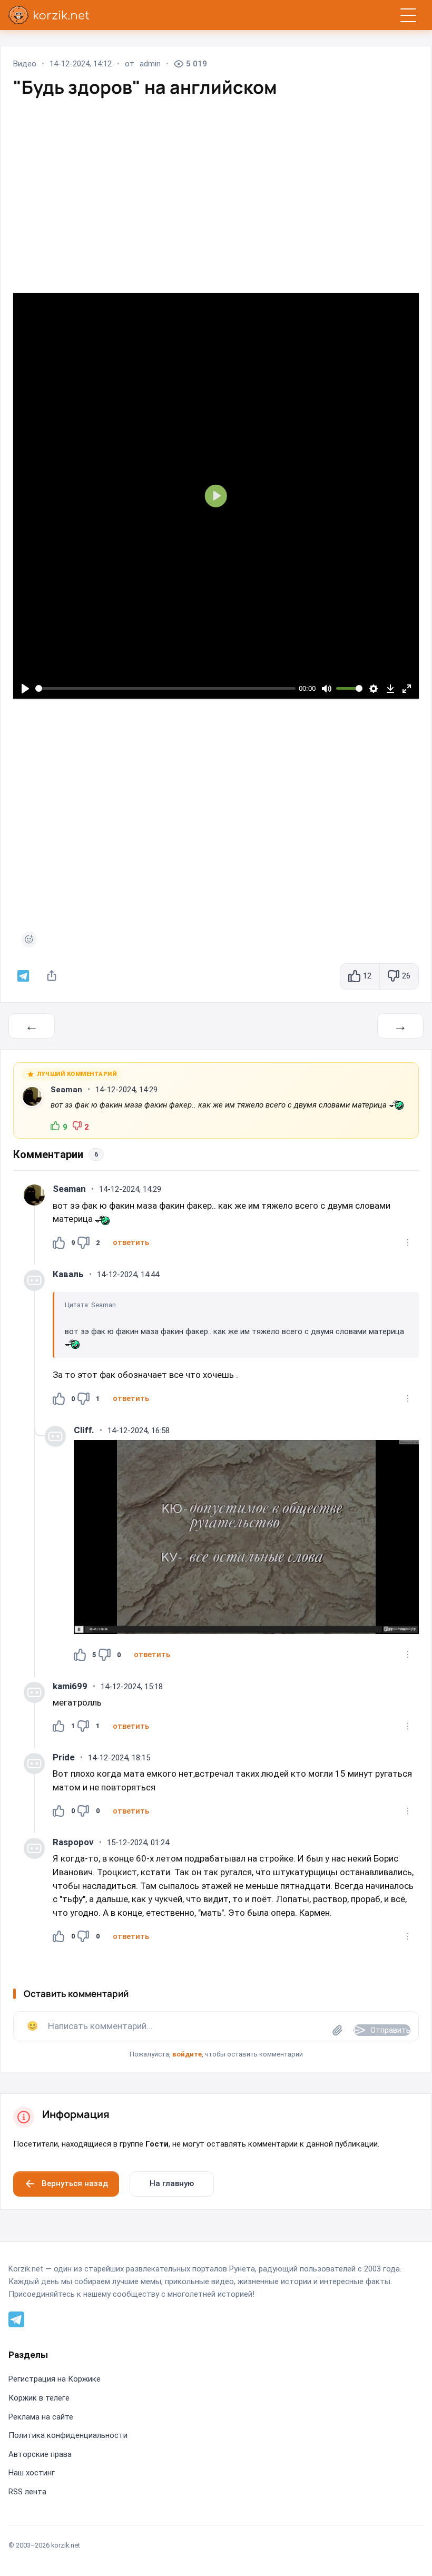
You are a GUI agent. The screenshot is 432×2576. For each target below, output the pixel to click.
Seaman (66, 1090)
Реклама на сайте (41, 2417)
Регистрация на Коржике (55, 2379)
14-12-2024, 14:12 (81, 64)
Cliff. (84, 1430)
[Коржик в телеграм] (23, 976)
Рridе (64, 1757)
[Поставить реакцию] (29, 939)
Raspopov (73, 1842)
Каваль (68, 1274)
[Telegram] (16, 2318)
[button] (131, 1242)
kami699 (70, 1686)
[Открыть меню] (408, 15)
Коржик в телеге (39, 2398)
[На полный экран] (406, 688)
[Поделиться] (52, 976)
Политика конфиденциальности (68, 2435)
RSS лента (27, 2492)
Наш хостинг (32, 2473)
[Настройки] (374, 688)
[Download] (390, 688)
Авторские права (40, 2454)
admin (150, 64)
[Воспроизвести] (25, 688)
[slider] (166, 688)
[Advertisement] (216, 185)
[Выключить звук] (326, 688)
